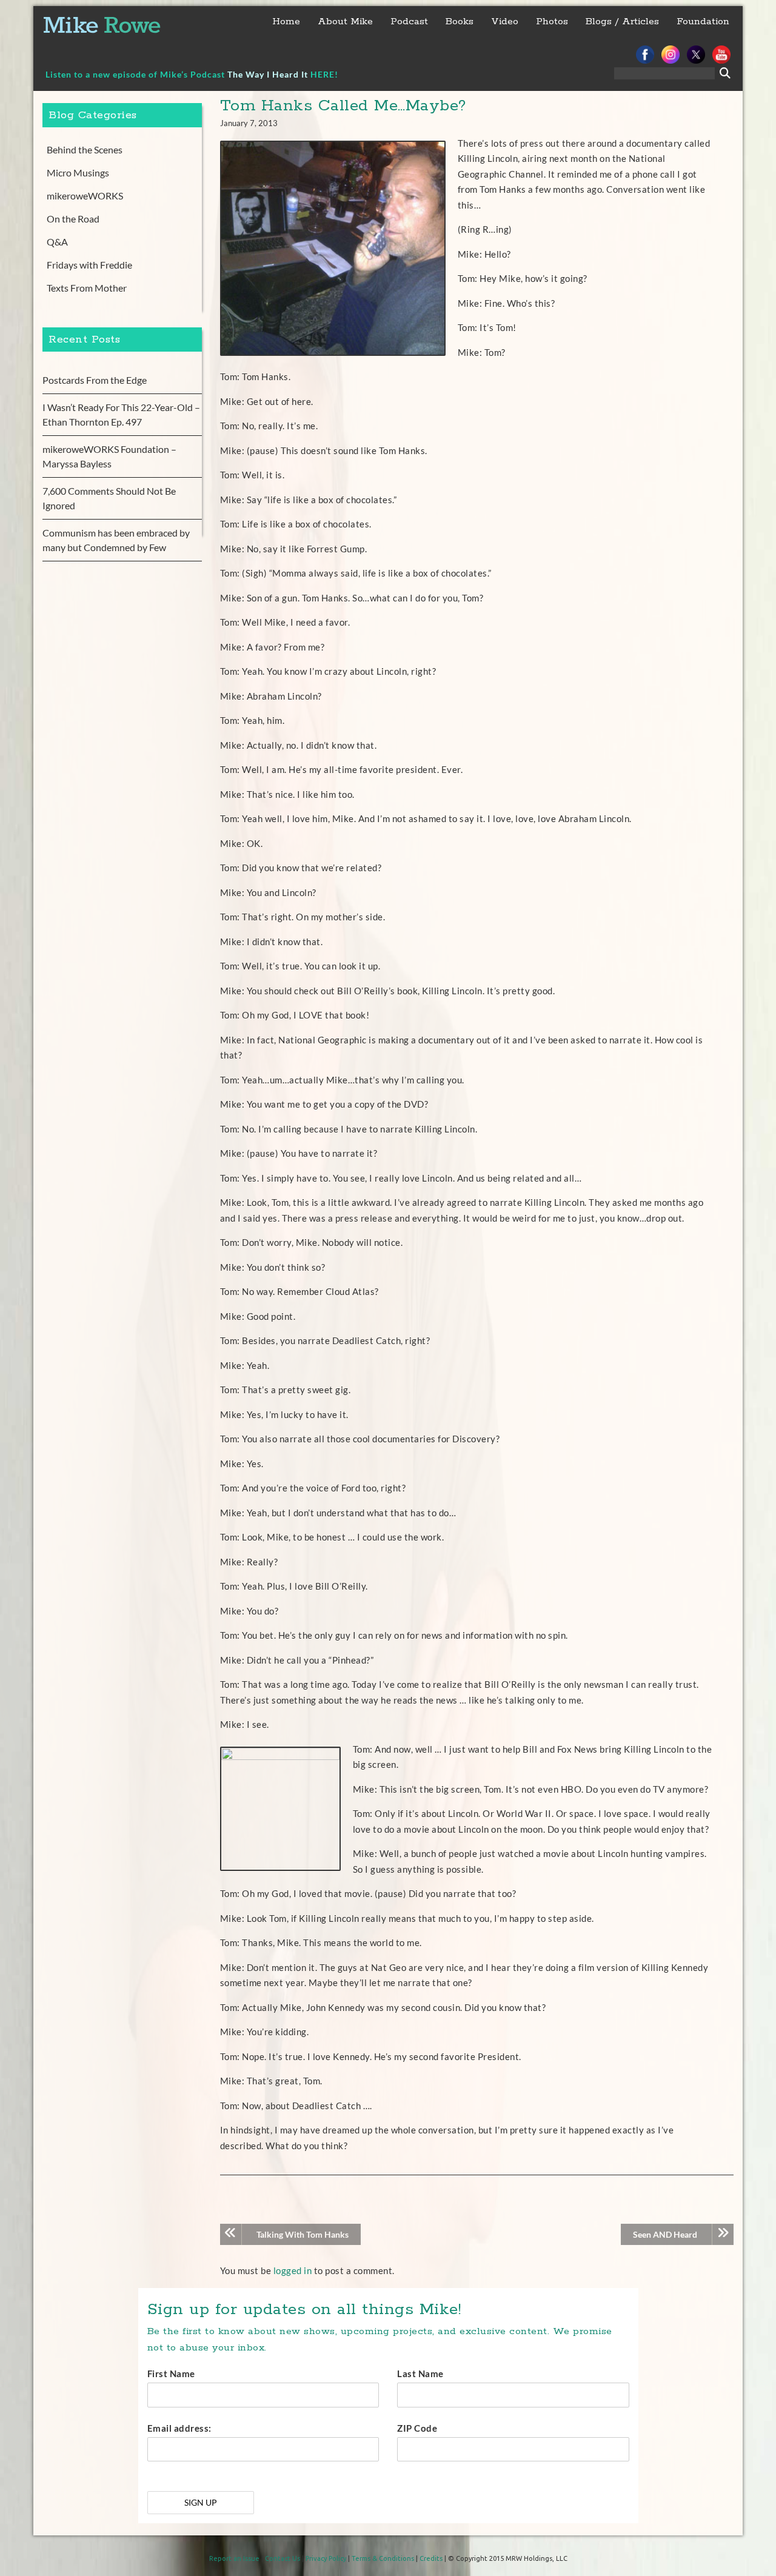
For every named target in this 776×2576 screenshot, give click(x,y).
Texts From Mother (87, 288)
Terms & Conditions (383, 2558)
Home (286, 22)
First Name (171, 2374)
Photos (552, 22)
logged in (293, 2270)
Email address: (179, 2428)
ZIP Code (417, 2428)
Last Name (420, 2374)
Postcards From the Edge (95, 380)
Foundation (703, 22)
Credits (431, 2558)
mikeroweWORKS (85, 196)
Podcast (409, 22)
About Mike (345, 22)
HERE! (324, 74)
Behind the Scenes (85, 149)
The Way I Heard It (268, 74)
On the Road (73, 219)
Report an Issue (234, 2558)
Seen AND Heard (665, 2234)
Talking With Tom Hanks (303, 2234)
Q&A (57, 242)
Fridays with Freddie (89, 265)
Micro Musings (78, 172)
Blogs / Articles (622, 22)
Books (460, 22)
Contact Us (283, 2558)
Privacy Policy (326, 2558)
